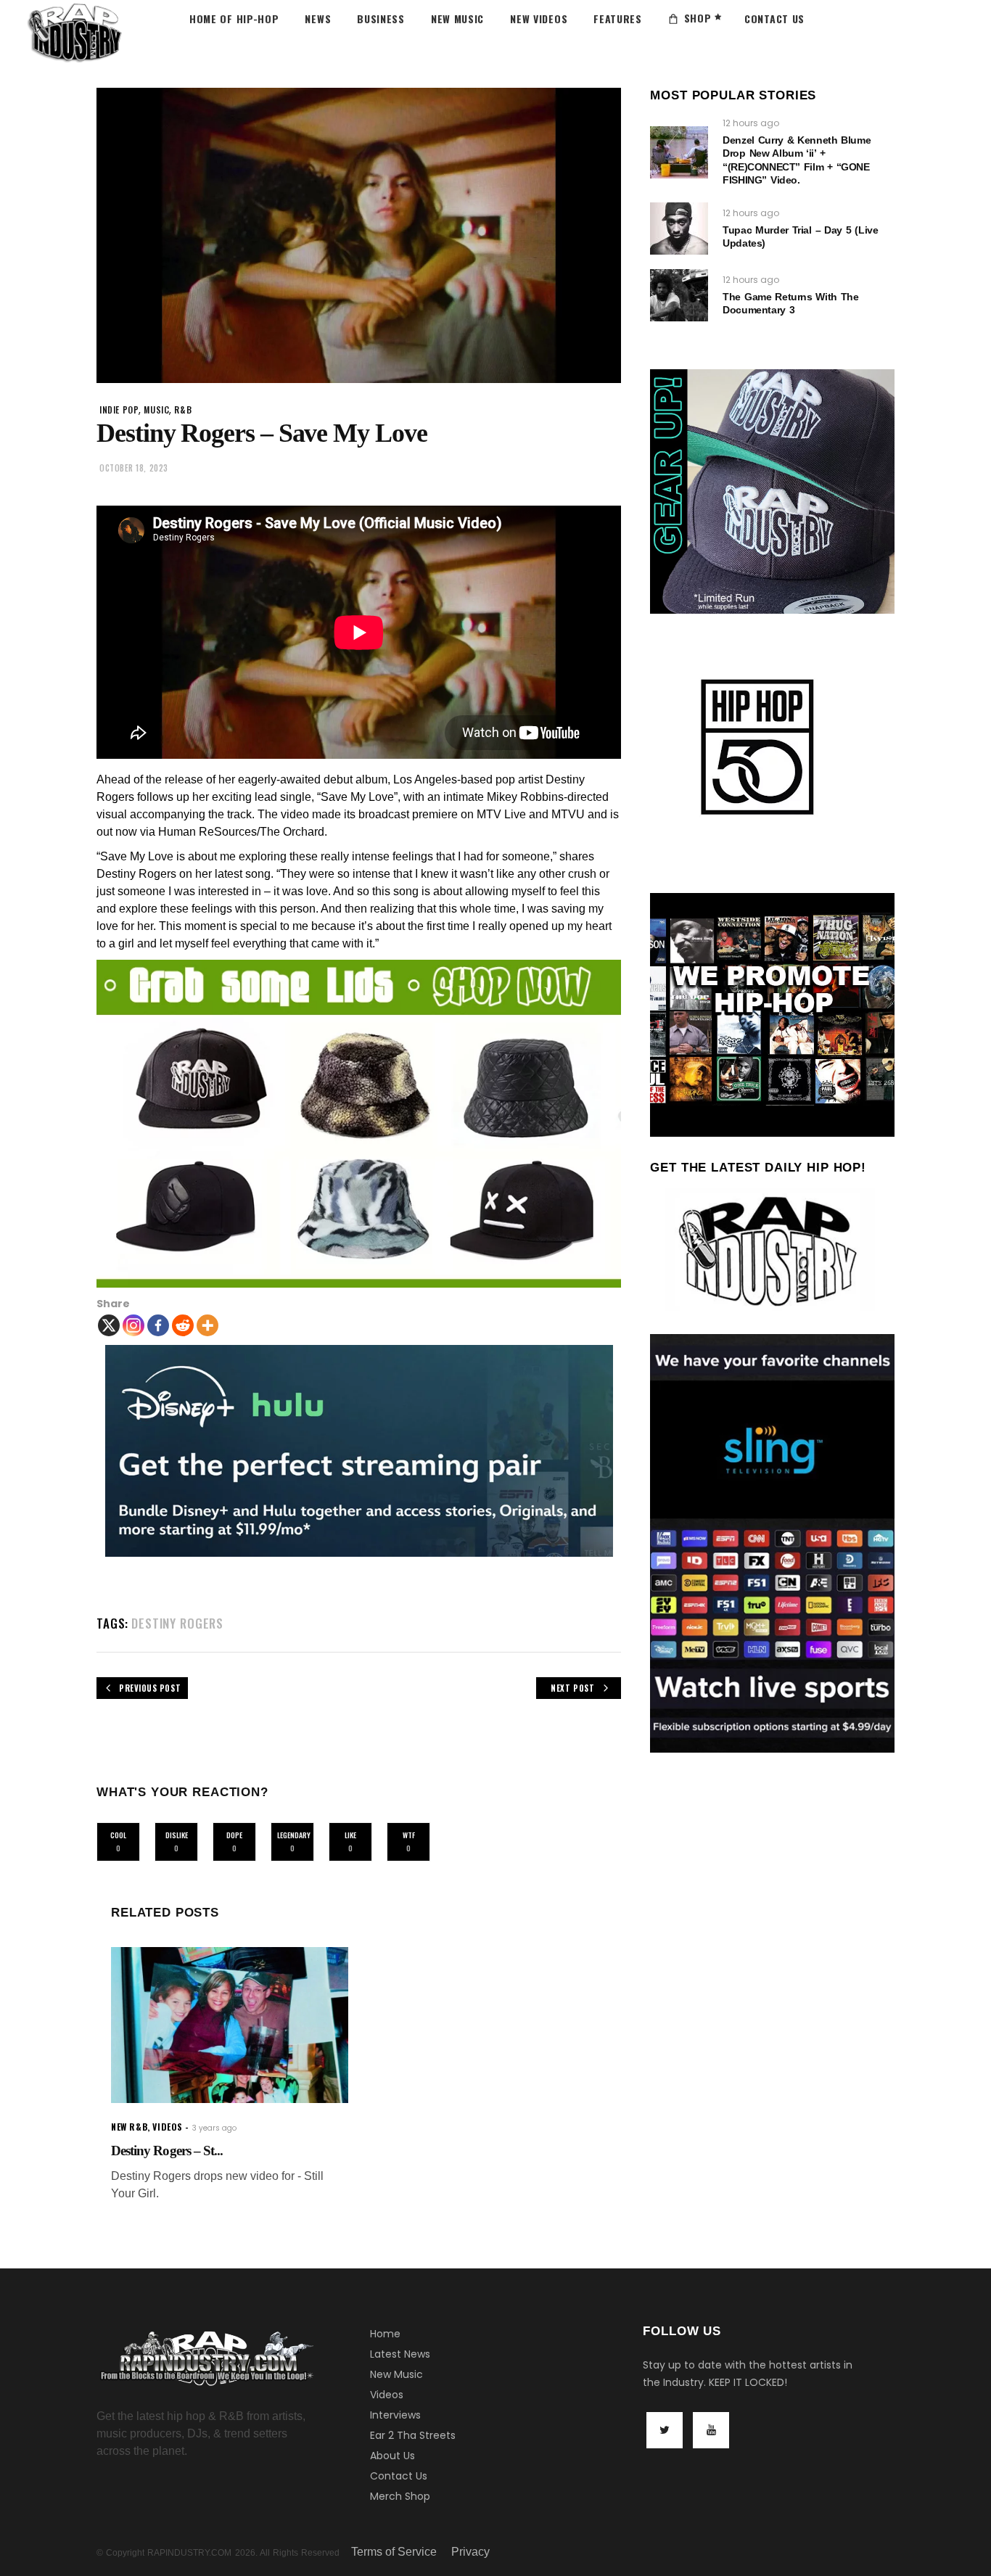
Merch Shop (400, 2496)
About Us (392, 2456)
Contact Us (399, 2476)
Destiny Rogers (177, 1623)
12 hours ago (751, 123)
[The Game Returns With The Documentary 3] (679, 295)
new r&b (129, 2127)
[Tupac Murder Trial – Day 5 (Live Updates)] (679, 229)
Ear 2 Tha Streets (413, 2435)
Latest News (400, 2354)
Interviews (395, 2415)
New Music (396, 2374)
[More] (207, 1325)
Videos (387, 2395)
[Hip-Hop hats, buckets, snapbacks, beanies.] (359, 1124)
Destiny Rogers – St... (167, 2151)
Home (385, 2334)
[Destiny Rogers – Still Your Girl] (230, 2025)
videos (168, 2127)
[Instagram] (133, 1325)
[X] (109, 1325)
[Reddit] (183, 1325)
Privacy (470, 2552)
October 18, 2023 (134, 468)
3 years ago (214, 2128)
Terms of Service (394, 2552)
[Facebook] (158, 1325)
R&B (183, 410)
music (156, 410)
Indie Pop (119, 410)
